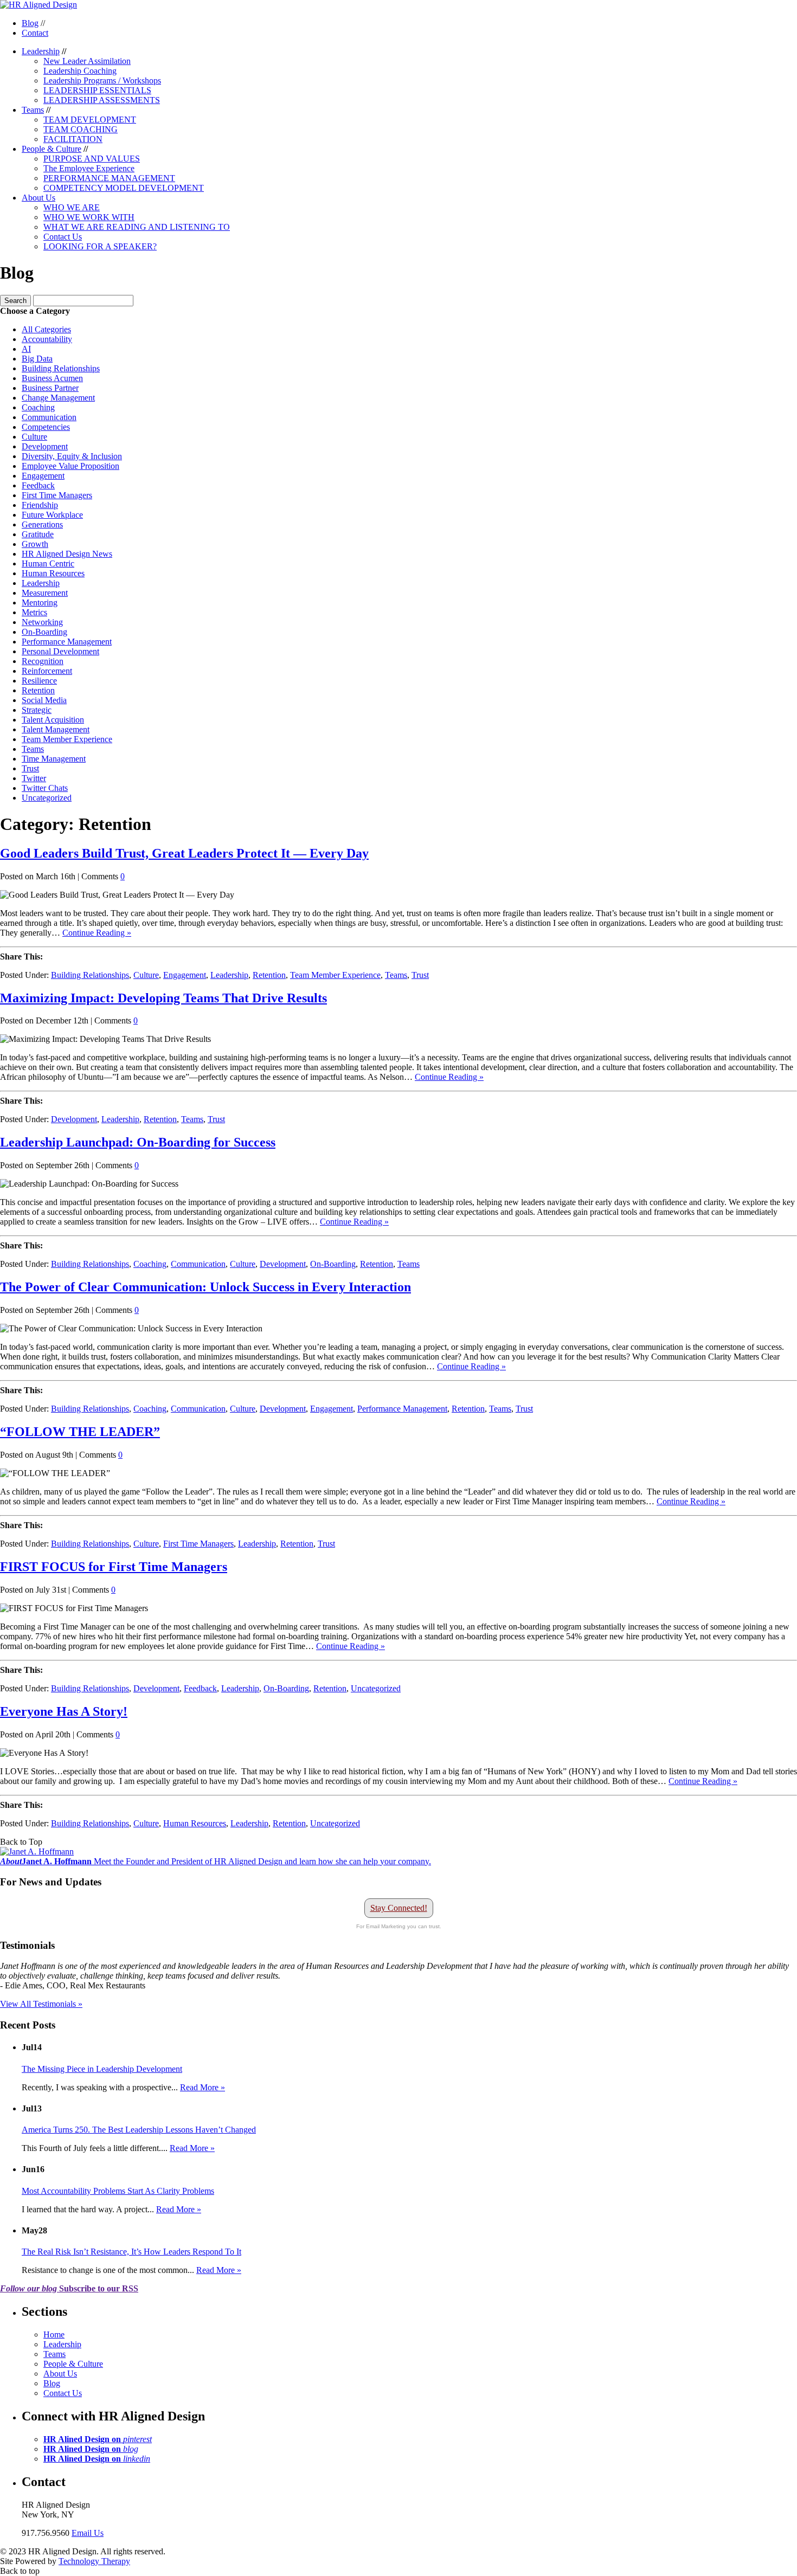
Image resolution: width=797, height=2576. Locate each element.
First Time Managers (57, 495)
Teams (33, 110)
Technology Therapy (94, 2561)
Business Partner (50, 388)
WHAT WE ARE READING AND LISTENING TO (137, 227)
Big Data (37, 359)
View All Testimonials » (41, 2004)
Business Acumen (52, 378)
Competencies (46, 427)
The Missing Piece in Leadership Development (102, 2069)
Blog (30, 23)
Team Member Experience (67, 739)
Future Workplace (52, 515)
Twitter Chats (45, 788)
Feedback (38, 485)
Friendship (40, 505)
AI (26, 349)
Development (45, 446)
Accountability (47, 339)
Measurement (45, 593)
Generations (42, 524)
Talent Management (56, 729)
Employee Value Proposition (70, 466)
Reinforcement (47, 671)
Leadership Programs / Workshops (102, 80)
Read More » (203, 2087)
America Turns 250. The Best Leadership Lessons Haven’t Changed (139, 2130)
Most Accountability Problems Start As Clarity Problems (118, 2191)
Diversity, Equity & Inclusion (72, 456)
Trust (30, 768)
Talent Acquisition (53, 720)
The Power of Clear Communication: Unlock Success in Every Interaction (205, 1287)
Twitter (34, 778)
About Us (38, 198)
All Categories (46, 329)
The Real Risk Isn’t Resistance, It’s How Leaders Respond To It (131, 2252)
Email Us (88, 2533)
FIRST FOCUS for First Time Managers (114, 1567)
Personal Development (60, 651)
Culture (34, 437)
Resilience (39, 681)
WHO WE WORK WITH (89, 217)
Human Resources (53, 573)
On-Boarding (44, 632)
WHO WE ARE (72, 207)
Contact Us (63, 237)
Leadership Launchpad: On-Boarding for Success (138, 1142)
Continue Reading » (97, 933)
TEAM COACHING (81, 129)
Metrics (34, 612)
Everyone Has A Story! (64, 1711)
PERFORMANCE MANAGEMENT (109, 178)
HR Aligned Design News (67, 554)
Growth (35, 544)
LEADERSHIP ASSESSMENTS (102, 100)
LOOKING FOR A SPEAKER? (100, 246)
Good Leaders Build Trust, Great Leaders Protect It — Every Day (184, 853)
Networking (42, 622)
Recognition (43, 661)
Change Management (58, 398)
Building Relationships (61, 368)
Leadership (41, 51)
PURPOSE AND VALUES (92, 159)
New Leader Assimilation (87, 61)
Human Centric (48, 563)
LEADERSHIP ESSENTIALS (97, 90)
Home (54, 2334)
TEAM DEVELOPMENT (90, 120)
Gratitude (38, 534)
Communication (49, 417)
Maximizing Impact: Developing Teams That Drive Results (163, 998)
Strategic (37, 710)
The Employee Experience (89, 168)
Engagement (43, 476)
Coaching (38, 407)
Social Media (44, 700)
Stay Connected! (399, 1908)
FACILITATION (73, 139)
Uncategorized (47, 798)
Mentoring (40, 603)
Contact (35, 33)
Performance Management (67, 642)
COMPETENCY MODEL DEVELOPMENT (124, 188)
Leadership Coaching (80, 71)
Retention (38, 690)
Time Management (54, 759)
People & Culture (52, 149)
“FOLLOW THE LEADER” (80, 1432)
